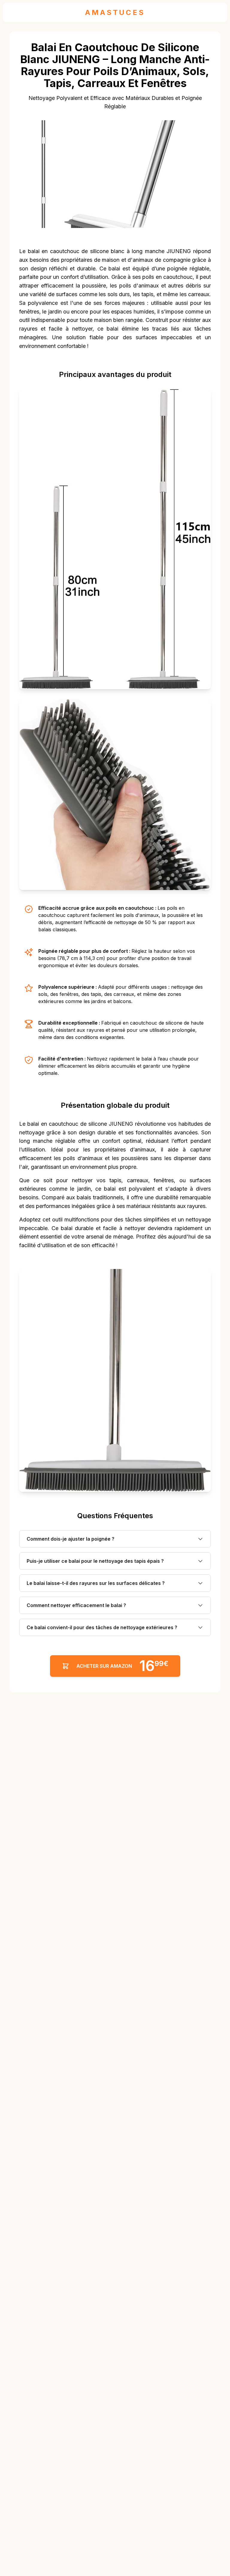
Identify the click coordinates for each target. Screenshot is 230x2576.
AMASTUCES (115, 12)
